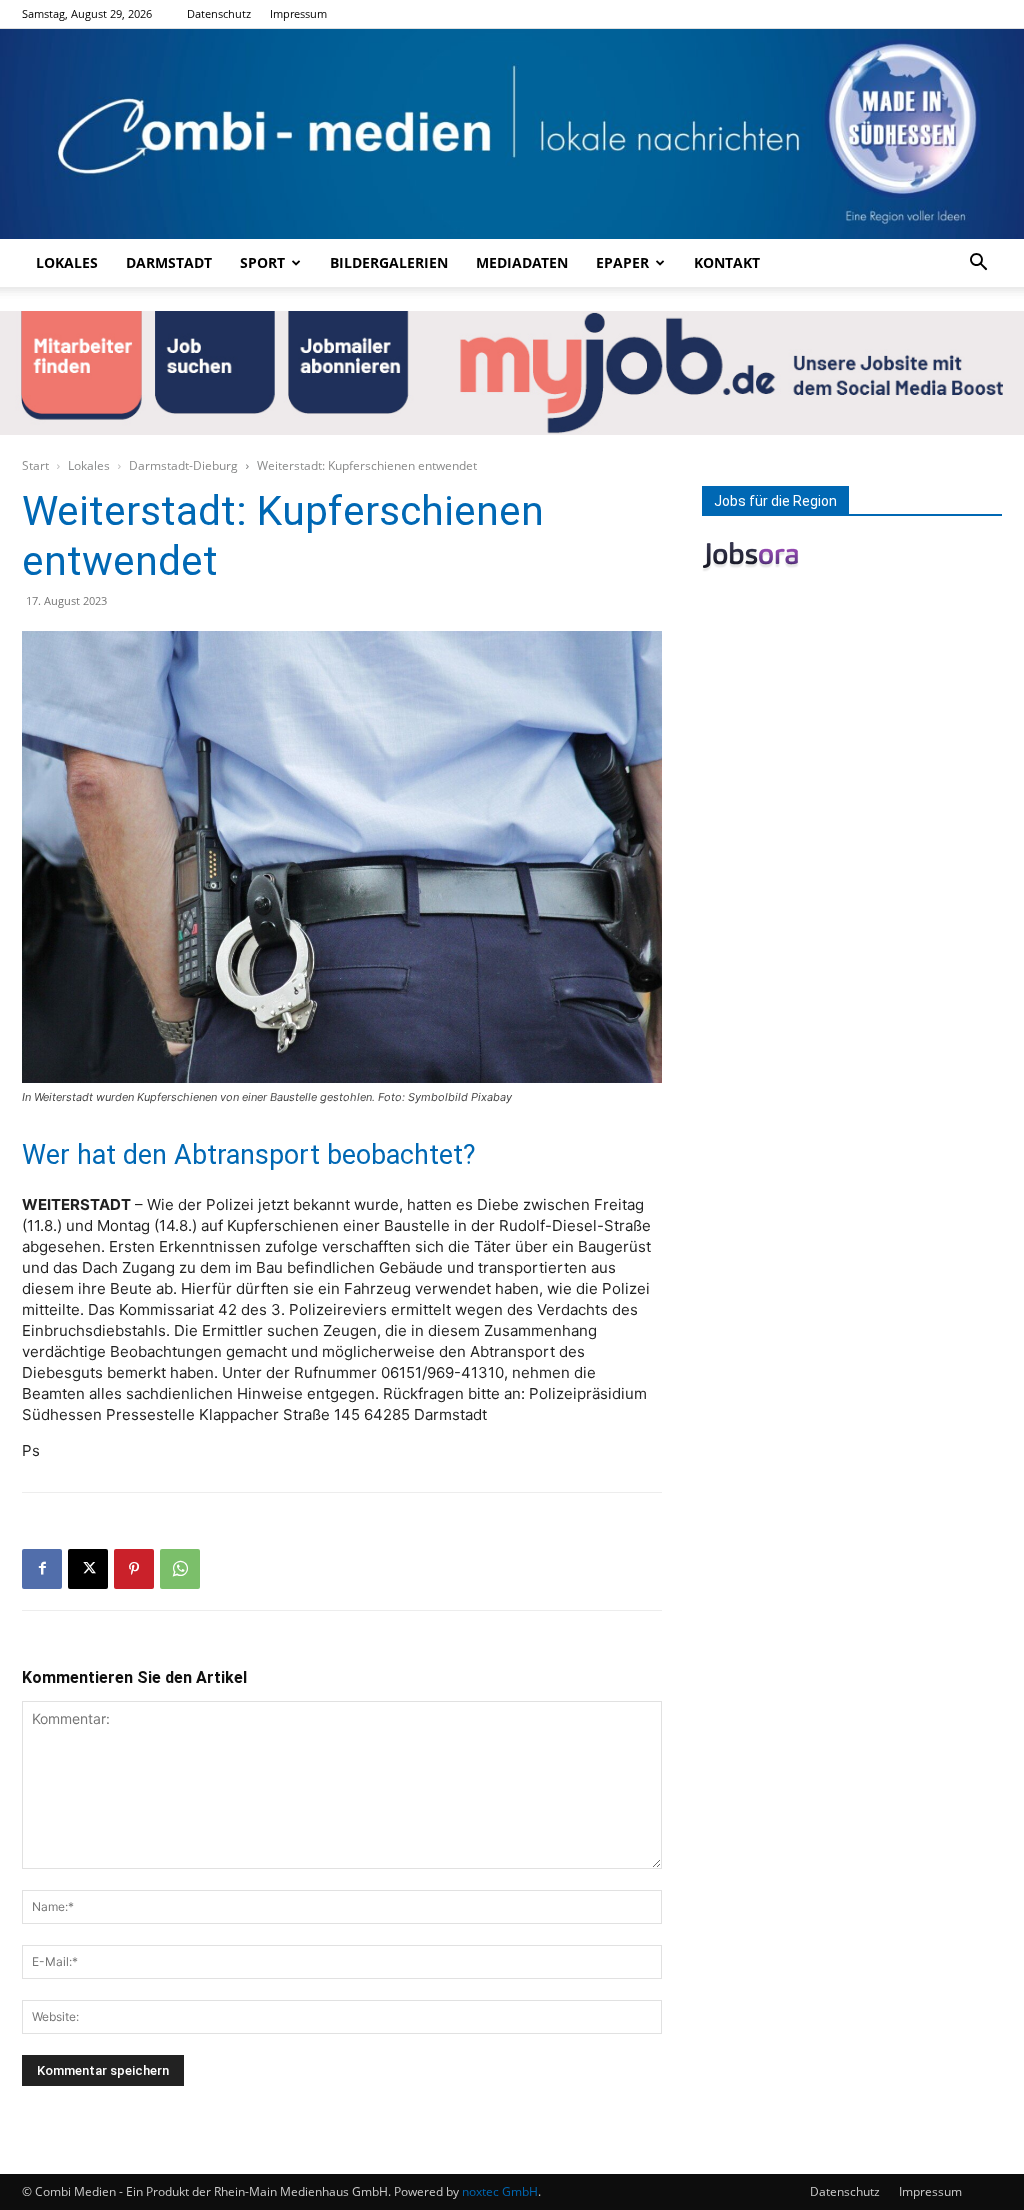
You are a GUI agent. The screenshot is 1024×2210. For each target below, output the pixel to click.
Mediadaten (522, 262)
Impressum (298, 13)
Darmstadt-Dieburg (183, 465)
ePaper (622, 262)
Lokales (67, 262)
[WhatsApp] (180, 1569)
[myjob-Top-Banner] (512, 373)
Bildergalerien (389, 262)
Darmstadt (169, 262)
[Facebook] (42, 1569)
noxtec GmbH (500, 2191)
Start (35, 465)
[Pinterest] (134, 1569)
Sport (262, 262)
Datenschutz (219, 13)
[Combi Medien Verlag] (512, 134)
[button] (978, 264)
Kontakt (727, 262)
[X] (88, 1569)
